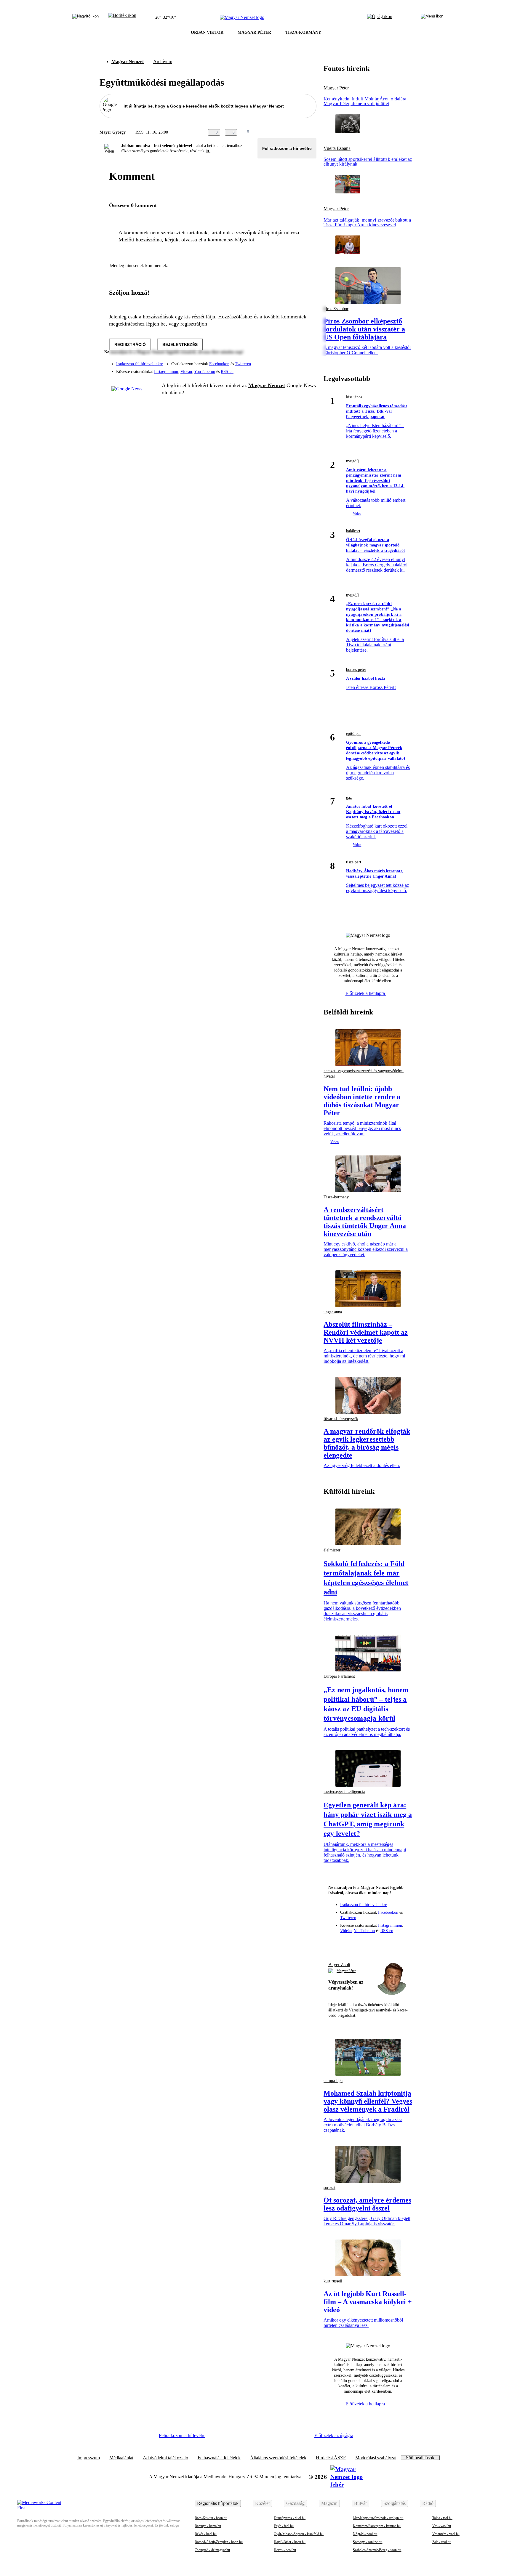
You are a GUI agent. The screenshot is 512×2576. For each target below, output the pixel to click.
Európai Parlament (339, 1676)
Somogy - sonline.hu (368, 2542)
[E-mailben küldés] (289, 132)
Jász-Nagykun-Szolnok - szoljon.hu (378, 2518)
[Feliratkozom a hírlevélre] (122, 17)
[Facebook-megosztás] (313, 132)
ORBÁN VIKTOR (207, 32)
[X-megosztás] (301, 132)
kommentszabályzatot (231, 240)
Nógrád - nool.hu (365, 2534)
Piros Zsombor (336, 309)
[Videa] (284, 369)
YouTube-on (205, 372)
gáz (349, 798)
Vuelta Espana (337, 148)
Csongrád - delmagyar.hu (212, 2550)
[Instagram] (296, 361)
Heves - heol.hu (285, 2550)
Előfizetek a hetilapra (366, 993)
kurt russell (333, 2281)
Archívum (163, 61)
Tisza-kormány (336, 1197)
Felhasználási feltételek (219, 2458)
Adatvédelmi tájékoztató (165, 2458)
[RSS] (308, 369)
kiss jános (354, 397)
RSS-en (227, 372)
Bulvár (360, 2503)
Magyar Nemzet (128, 61)
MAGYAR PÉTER (254, 32)
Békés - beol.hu (206, 2534)
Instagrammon (166, 372)
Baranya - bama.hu (208, 2526)
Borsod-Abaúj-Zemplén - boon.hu (219, 2542)
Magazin (329, 2503)
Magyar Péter (336, 88)
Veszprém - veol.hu (446, 2534)
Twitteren (243, 364)
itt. (208, 151)
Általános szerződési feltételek (278, 2458)
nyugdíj (352, 461)
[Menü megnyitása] (432, 17)
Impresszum (89, 2458)
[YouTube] (296, 369)
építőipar (353, 734)
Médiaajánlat (121, 2458)
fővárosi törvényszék (341, 1419)
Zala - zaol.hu (442, 2542)
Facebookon (219, 364)
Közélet (262, 2503)
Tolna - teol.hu (442, 2518)
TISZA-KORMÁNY (303, 32)
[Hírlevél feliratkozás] (336, 1943)
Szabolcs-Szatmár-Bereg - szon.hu (377, 2550)
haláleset (353, 531)
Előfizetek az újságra (334, 2435)
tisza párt (354, 862)
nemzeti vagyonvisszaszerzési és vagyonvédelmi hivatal (364, 1074)
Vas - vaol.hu (442, 2526)
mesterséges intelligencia (344, 1792)
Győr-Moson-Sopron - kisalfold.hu (299, 2534)
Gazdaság (295, 2503)
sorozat (329, 2188)
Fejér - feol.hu (284, 2526)
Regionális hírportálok (218, 2503)
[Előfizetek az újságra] (380, 17)
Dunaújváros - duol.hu (290, 2518)
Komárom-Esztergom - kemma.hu (377, 2526)
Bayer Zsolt (339, 1965)
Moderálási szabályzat (376, 2458)
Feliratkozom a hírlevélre (287, 148)
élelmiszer (332, 1550)
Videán (186, 372)
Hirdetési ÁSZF (331, 2458)
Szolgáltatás (395, 2503)
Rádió (428, 2503)
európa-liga (333, 2081)
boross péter (356, 670)
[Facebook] (284, 361)
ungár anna (333, 1312)
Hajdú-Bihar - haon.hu (290, 2542)
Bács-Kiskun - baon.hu (211, 2518)
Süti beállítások (420, 2458)
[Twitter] (308, 361)
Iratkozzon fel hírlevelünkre (140, 364)
